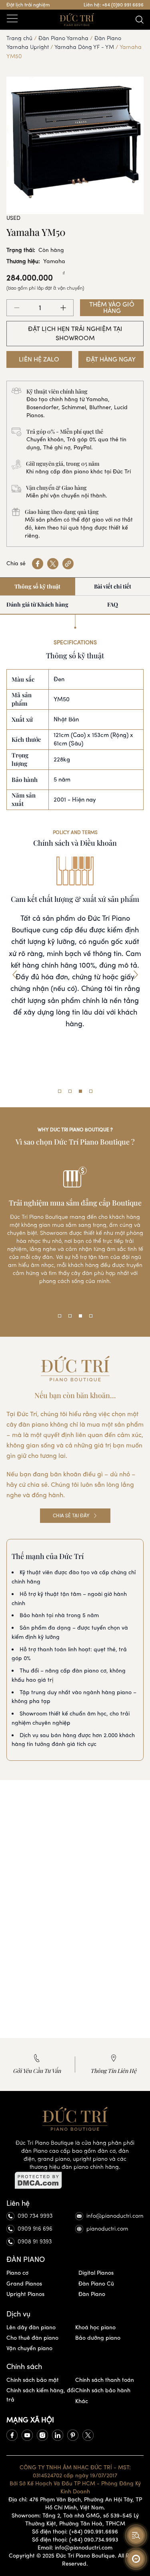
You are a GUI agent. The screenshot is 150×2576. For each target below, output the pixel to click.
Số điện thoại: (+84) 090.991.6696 (75, 2532)
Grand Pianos (24, 2284)
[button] (14, 975)
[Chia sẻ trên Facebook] (38, 564)
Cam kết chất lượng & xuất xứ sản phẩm (75, 899)
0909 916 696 (35, 2229)
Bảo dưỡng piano (98, 2338)
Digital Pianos (96, 2273)
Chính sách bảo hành (103, 2390)
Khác (82, 2401)
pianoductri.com (107, 2229)
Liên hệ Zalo (39, 359)
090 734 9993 (35, 2216)
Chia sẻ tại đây (71, 1516)
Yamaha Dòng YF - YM (84, 47)
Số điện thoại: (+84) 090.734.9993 (75, 2540)
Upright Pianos (25, 2294)
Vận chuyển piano (29, 2348)
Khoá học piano (95, 2327)
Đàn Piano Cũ (96, 2284)
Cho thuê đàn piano (32, 2338)
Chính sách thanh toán (105, 2380)
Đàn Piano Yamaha (63, 38)
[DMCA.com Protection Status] (75, 2180)
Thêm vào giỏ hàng (112, 308)
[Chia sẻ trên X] (53, 564)
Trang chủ (19, 38)
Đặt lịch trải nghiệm (28, 5)
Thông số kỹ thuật (37, 586)
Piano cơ (17, 2273)
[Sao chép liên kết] (68, 564)
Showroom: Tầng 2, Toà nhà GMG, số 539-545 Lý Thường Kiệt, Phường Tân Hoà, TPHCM (75, 2520)
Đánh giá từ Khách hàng (37, 604)
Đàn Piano (92, 2294)
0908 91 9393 (35, 2242)
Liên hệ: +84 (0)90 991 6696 (114, 5)
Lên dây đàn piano (31, 2327)
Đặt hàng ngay (111, 359)
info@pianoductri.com (115, 2216)
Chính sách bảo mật (33, 2380)
